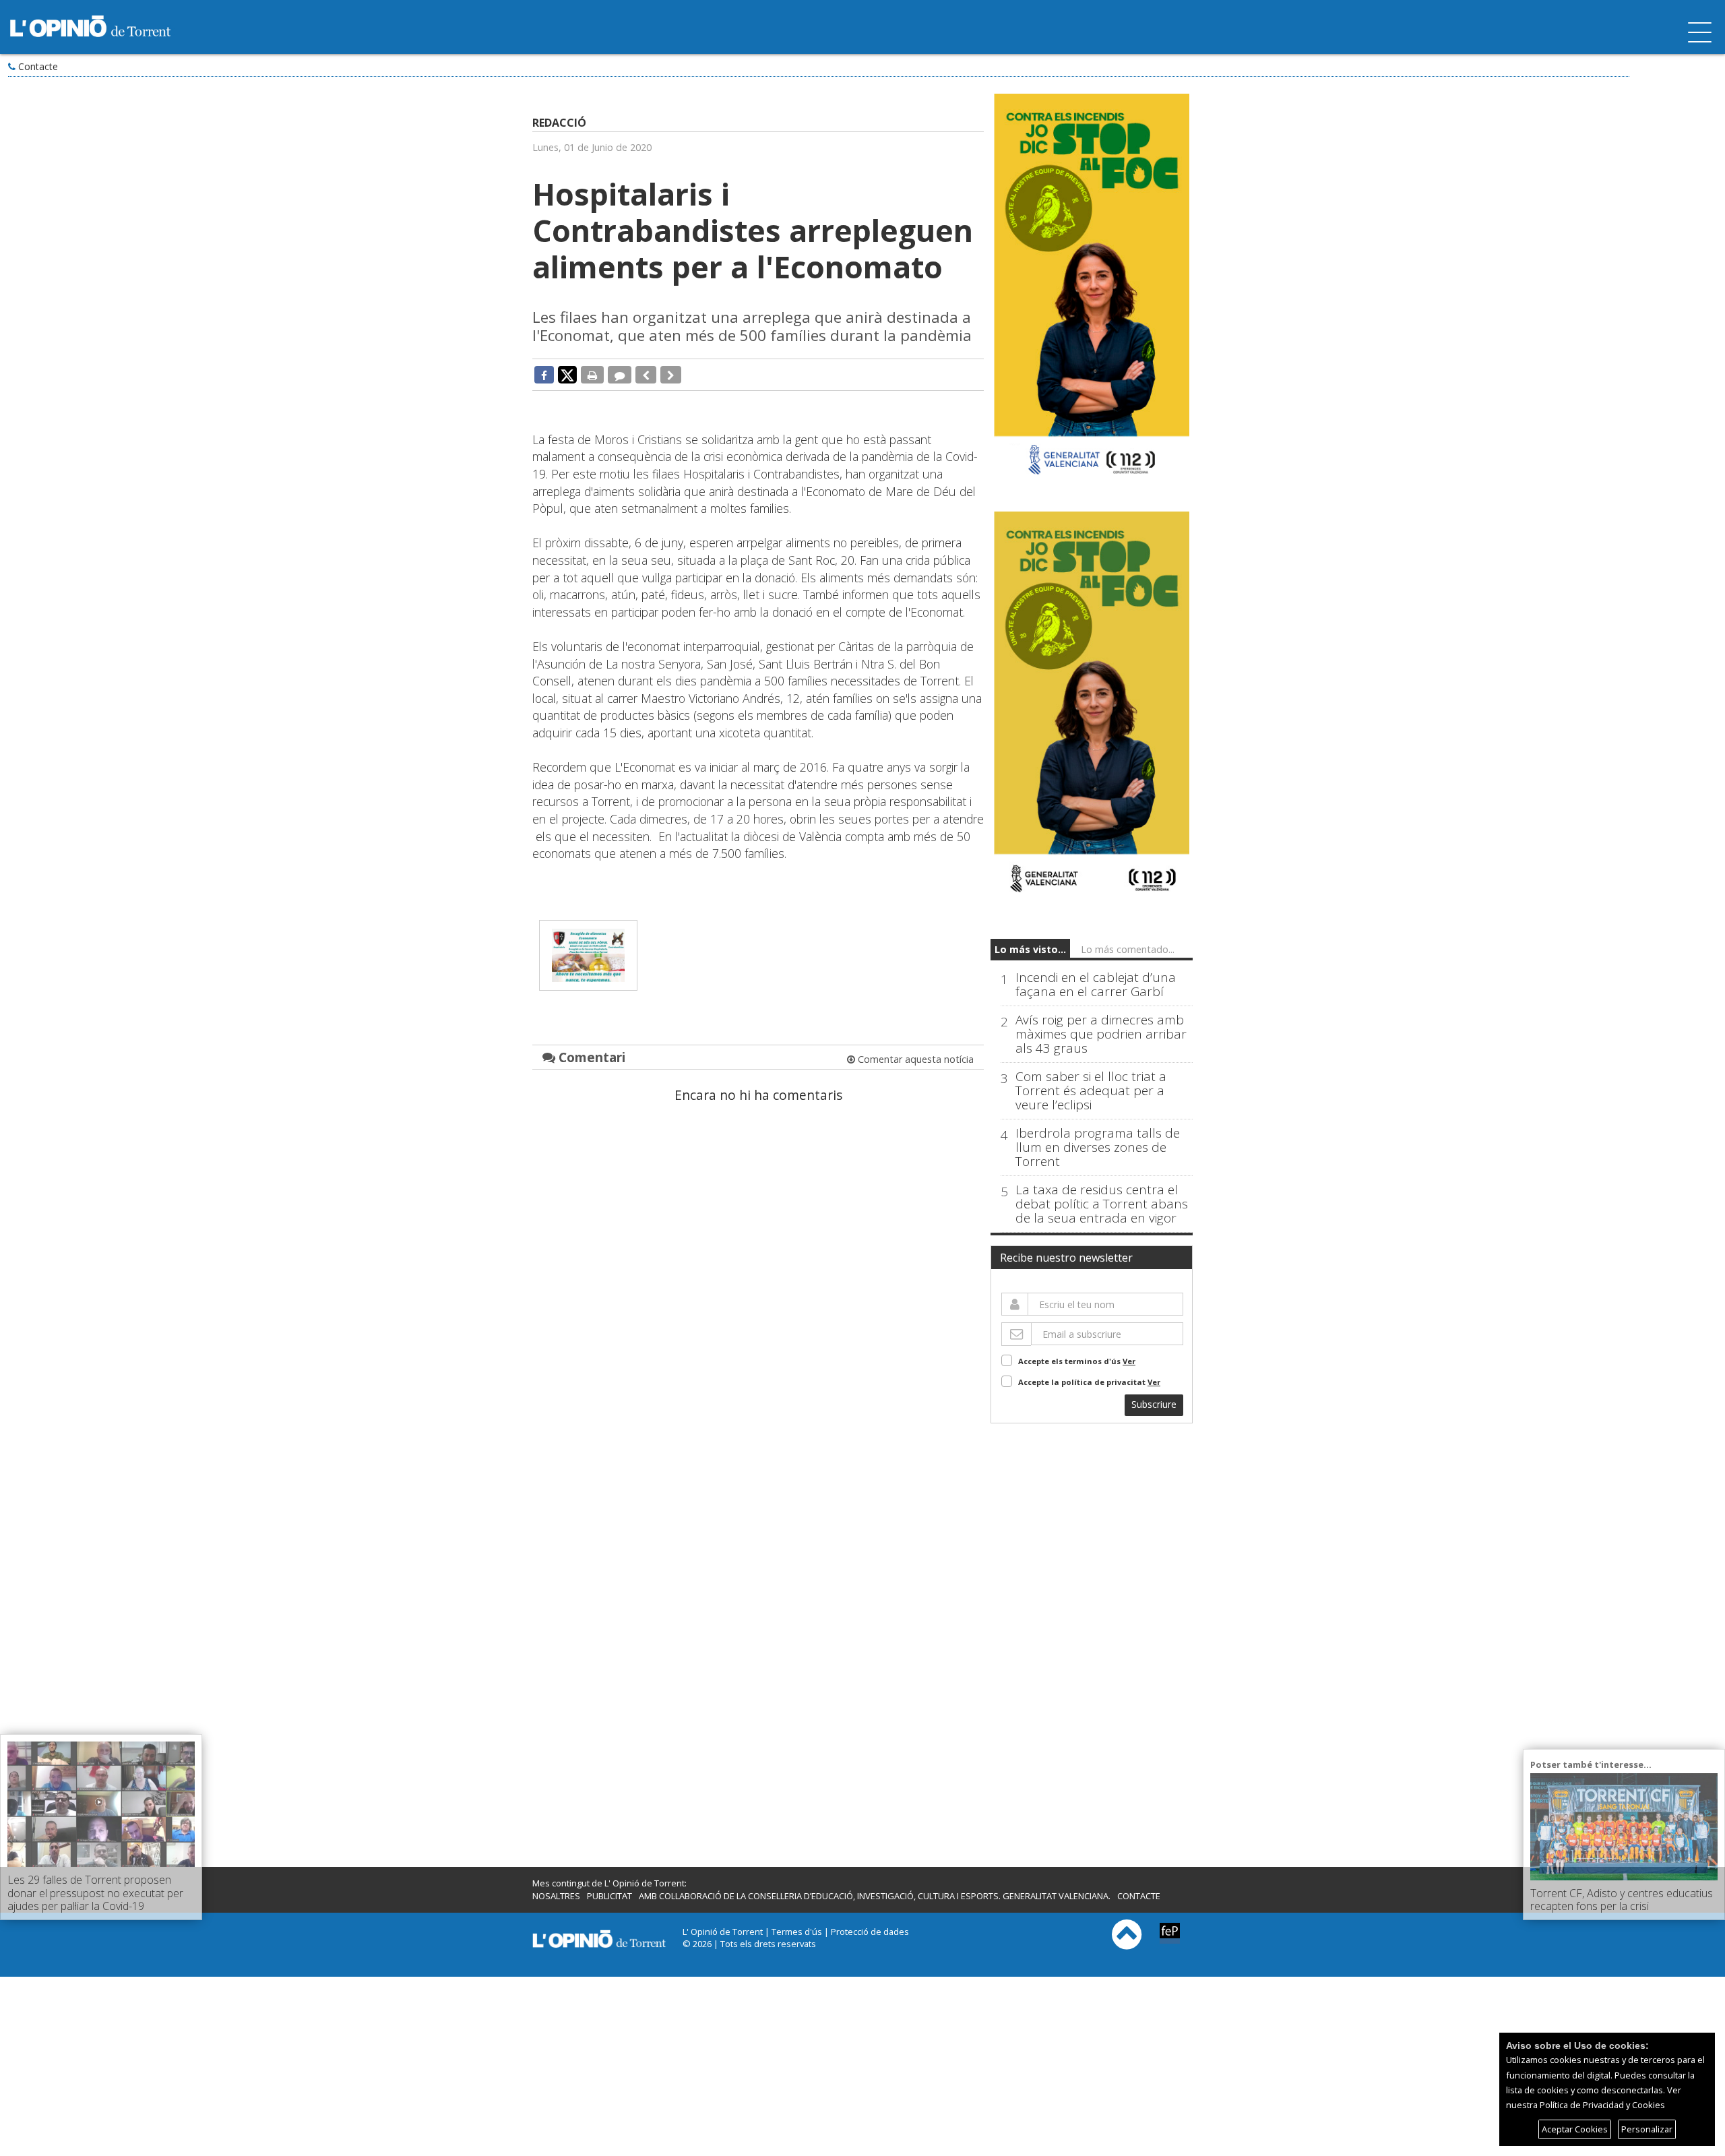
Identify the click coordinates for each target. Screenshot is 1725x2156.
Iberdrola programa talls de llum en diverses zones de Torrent (1098, 1147)
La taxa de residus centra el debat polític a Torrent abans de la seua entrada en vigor (1102, 1204)
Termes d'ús (797, 1932)
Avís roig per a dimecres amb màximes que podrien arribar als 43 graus (1101, 1034)
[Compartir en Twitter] (567, 374)
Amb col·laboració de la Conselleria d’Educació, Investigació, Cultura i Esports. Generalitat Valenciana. (875, 1896)
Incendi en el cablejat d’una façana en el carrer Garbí (1096, 985)
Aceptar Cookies (1575, 2129)
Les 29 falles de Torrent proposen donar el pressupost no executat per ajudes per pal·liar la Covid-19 (95, 1892)
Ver (1129, 1361)
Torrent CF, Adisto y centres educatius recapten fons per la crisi (1622, 1900)
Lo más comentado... (1128, 949)
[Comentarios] (620, 375)
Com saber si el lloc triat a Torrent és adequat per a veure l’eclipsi (1091, 1091)
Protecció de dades (870, 1932)
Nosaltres (556, 1896)
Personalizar (1647, 2129)
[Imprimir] (592, 375)
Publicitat (609, 1896)
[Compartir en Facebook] (544, 375)
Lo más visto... (1030, 949)
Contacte (38, 66)
